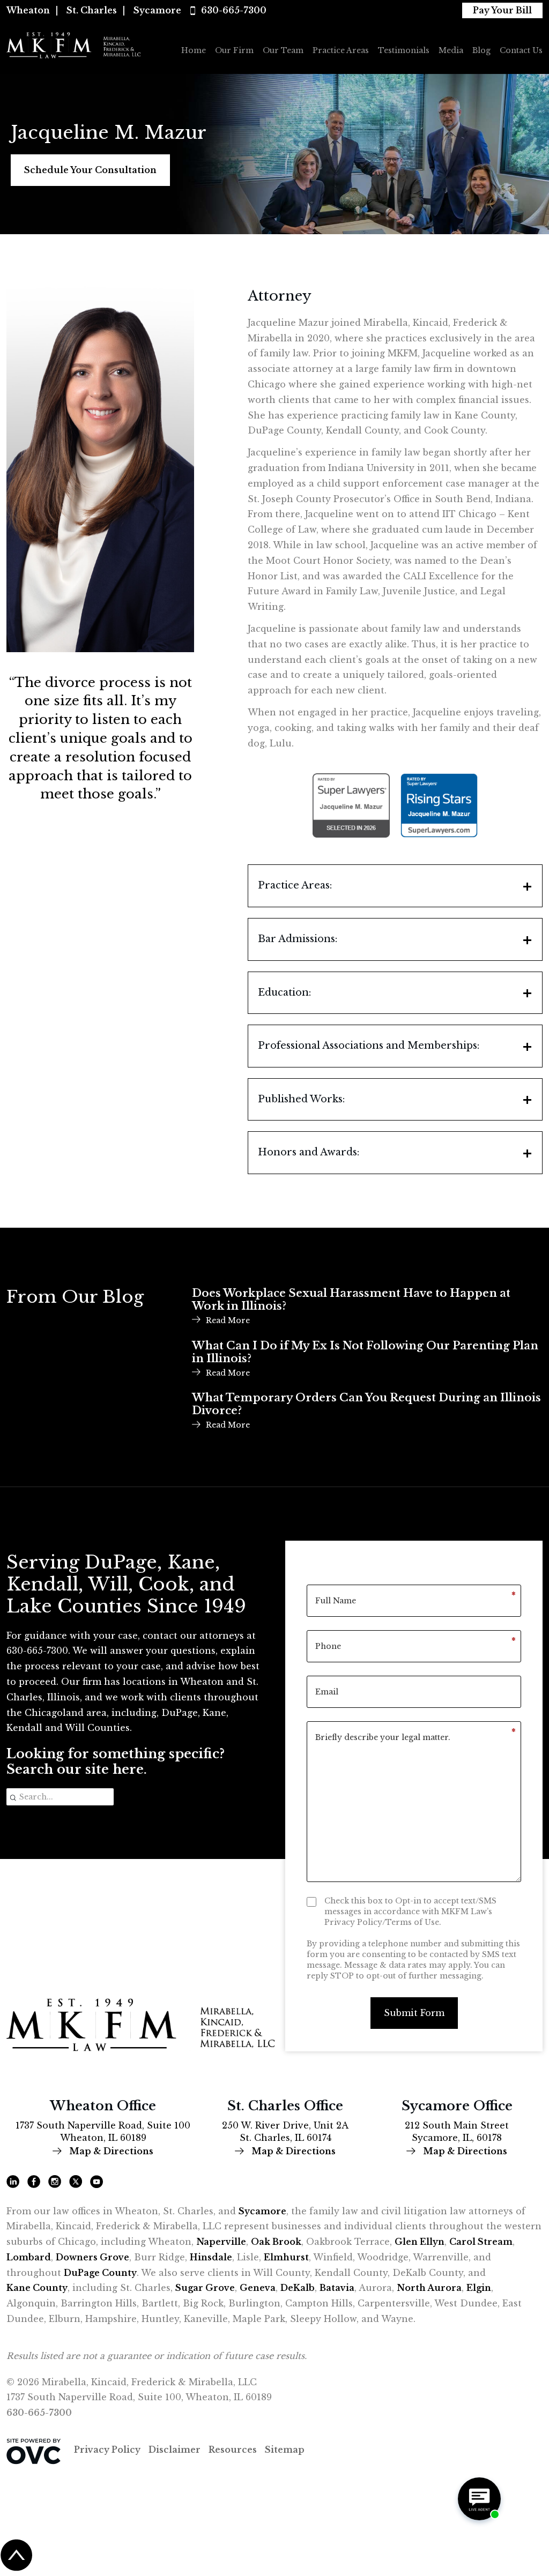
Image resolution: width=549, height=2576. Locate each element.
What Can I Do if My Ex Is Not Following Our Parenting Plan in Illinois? (365, 1352)
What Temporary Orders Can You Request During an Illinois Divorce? (366, 1404)
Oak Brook (276, 2242)
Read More (228, 1320)
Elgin (479, 2288)
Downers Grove (92, 2257)
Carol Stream (481, 2242)
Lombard (29, 2257)
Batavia (337, 2288)
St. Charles (92, 10)
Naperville (221, 2242)
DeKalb (298, 2288)
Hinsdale (211, 2257)
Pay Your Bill (502, 10)
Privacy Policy (107, 2450)
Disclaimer (175, 2450)
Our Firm (234, 50)
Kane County (37, 2288)
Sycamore (157, 10)
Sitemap (285, 2450)
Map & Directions (110, 2151)
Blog (481, 50)
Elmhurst (286, 2257)
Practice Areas (341, 50)
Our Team (283, 50)
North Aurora (429, 2288)
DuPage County (100, 2273)
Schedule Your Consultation (90, 170)
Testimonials (404, 50)
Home (194, 50)
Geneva (258, 2288)
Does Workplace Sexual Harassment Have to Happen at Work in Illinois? (351, 1300)
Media (451, 50)
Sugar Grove (205, 2288)
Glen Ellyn (420, 2242)
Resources (233, 2450)
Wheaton (28, 10)
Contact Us (521, 50)
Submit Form (414, 2013)
